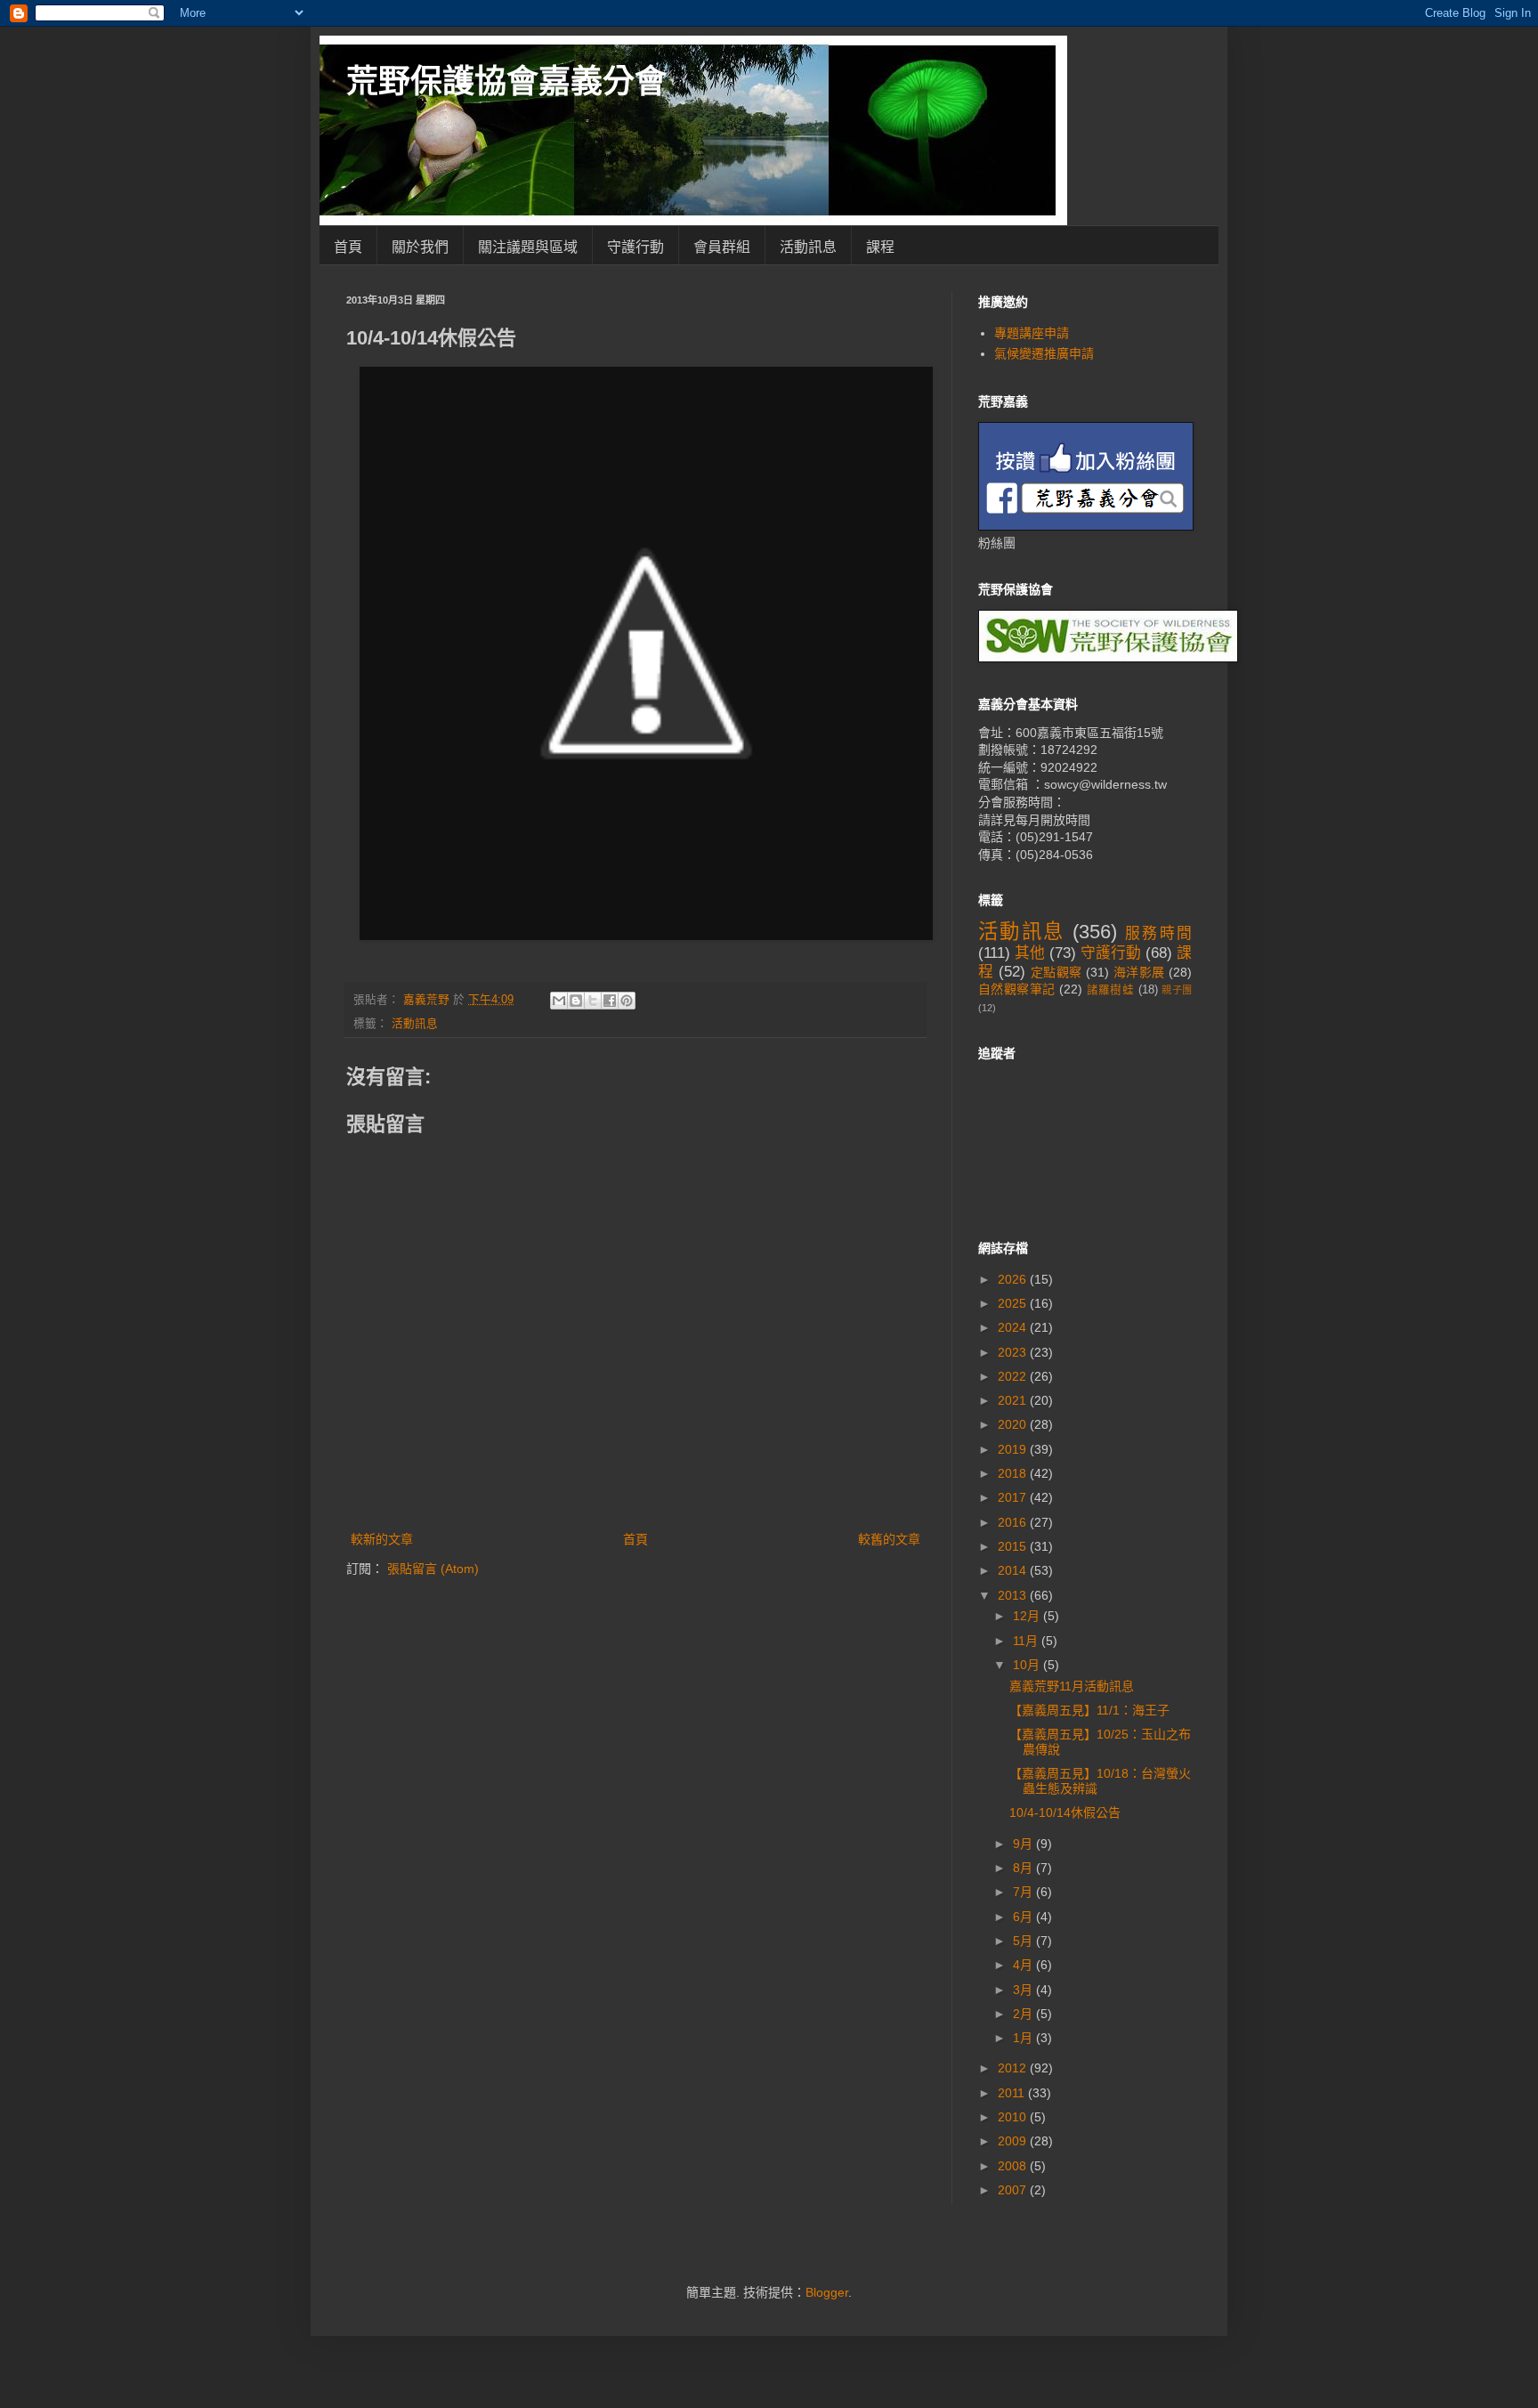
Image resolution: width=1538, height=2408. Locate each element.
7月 (1024, 1892)
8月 (1024, 1868)
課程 (880, 247)
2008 (1014, 2166)
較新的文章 (382, 1539)
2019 (1014, 1449)
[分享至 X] (593, 1001)
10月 (1028, 1665)
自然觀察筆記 (1017, 989)
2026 (1014, 1279)
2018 (1014, 1473)
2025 (1014, 1303)
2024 (1014, 1327)
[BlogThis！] (576, 1001)
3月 (1024, 1990)
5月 (1024, 1941)
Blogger (827, 2292)
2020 (1014, 1424)
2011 (1013, 2093)
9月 (1024, 1844)
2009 (1014, 2141)
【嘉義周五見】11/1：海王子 (1089, 1710)
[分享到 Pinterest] (627, 1001)
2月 (1024, 2014)
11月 (1027, 1641)
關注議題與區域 (528, 247)
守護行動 (635, 247)
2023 (1014, 1352)
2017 (1014, 1497)
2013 (1014, 1595)
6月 (1024, 1917)
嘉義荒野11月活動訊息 (1072, 1686)
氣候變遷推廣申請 (1044, 353)
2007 (1014, 2190)
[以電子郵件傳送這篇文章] (559, 1001)
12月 (1028, 1616)
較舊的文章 (889, 1539)
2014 (1014, 1570)
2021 (1014, 1400)
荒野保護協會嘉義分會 (506, 81)
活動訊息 (808, 247)
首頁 (348, 247)
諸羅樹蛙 (1111, 990)
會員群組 (722, 247)
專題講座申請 (1032, 333)
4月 (1024, 1965)
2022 (1014, 1376)
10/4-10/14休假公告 (1065, 1812)
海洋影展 (1139, 972)
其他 (1030, 953)
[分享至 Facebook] (610, 1001)
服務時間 (1158, 933)
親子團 (1177, 990)
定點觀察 (1056, 972)
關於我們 (420, 247)
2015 (1014, 1546)
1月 (1024, 2038)
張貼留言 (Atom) (433, 1569)
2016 (1014, 1522)
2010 (1014, 2117)
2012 (1014, 2068)
